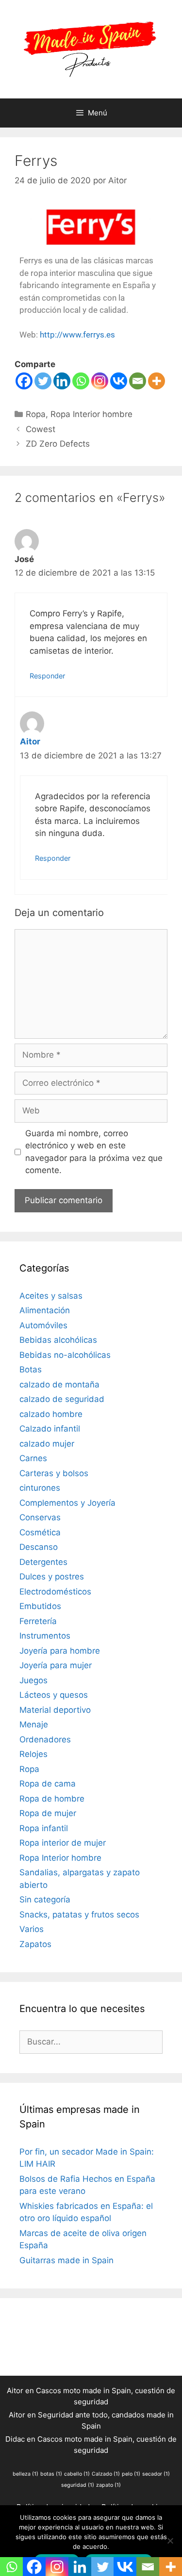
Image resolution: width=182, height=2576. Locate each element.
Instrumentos (45, 1636)
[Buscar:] (91, 2042)
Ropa (36, 414)
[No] (170, 2541)
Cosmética (40, 1532)
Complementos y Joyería (67, 1503)
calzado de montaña (59, 1385)
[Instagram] (100, 381)
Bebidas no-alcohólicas (65, 1355)
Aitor (30, 741)
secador (156, 2474)
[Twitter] (43, 381)
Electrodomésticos (55, 1592)
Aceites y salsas (51, 1296)
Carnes (33, 1458)
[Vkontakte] (119, 381)
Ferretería (38, 1621)
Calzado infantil (50, 1429)
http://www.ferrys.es (77, 335)
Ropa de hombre (52, 1799)
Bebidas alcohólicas (58, 1340)
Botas (31, 1369)
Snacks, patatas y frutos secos (79, 1915)
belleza (25, 2474)
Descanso (39, 1547)
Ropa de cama (48, 1784)
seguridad (78, 2485)
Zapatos (35, 1944)
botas (51, 2474)
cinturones (40, 1488)
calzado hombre (51, 1414)
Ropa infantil (44, 1828)
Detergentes (43, 1562)
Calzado (106, 2474)
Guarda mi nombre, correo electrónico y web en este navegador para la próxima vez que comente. (94, 1152)
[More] (157, 381)
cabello (77, 2474)
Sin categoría (45, 1900)
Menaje (34, 1724)
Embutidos (40, 1606)
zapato (108, 2485)
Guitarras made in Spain (66, 2260)
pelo (131, 2474)
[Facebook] (24, 381)
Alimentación (45, 1310)
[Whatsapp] (81, 381)
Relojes (33, 1754)
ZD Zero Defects (58, 444)
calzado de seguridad (62, 1399)
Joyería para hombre (60, 1651)
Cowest (41, 429)
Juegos (33, 1680)
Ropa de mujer (48, 1813)
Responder (47, 676)
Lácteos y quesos (54, 1695)
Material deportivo (55, 1710)
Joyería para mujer (56, 1665)
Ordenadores (45, 1739)
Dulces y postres (52, 1577)
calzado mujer (47, 1444)
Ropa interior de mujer (63, 1843)
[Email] (138, 381)
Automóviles (43, 1325)
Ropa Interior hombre (91, 414)
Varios (32, 1929)
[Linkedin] (62, 381)
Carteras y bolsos (54, 1473)
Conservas (40, 1517)
